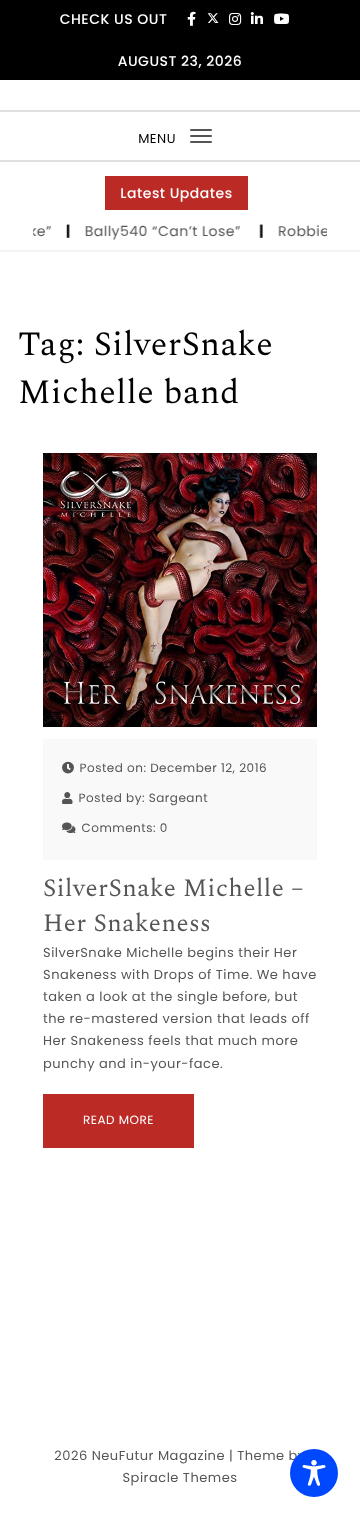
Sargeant (178, 798)
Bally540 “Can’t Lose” (163, 231)
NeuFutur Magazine (158, 1455)
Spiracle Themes (179, 1477)
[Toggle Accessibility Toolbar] (314, 1473)
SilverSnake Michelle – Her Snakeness (173, 907)
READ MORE (118, 1120)
